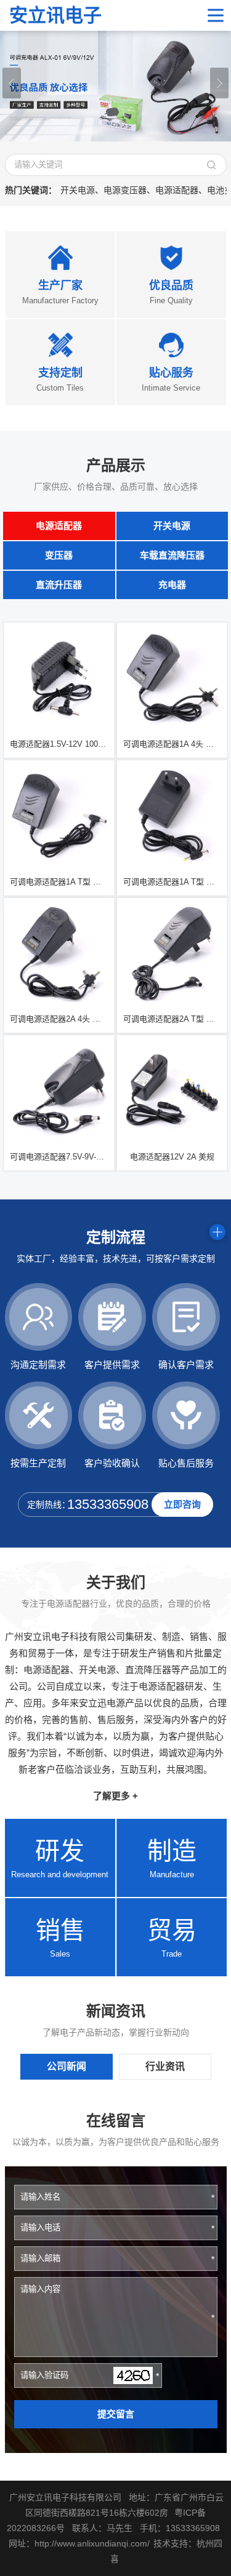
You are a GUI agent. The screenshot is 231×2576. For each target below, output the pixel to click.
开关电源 (172, 526)
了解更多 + (115, 1796)
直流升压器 (59, 585)
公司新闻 (67, 2066)
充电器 (172, 585)
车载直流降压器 (172, 555)
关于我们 (116, 1582)
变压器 (59, 555)
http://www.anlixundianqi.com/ (92, 2543)
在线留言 (116, 2121)
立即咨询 (182, 1504)
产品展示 (116, 465)
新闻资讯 (116, 2011)
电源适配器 (59, 526)
